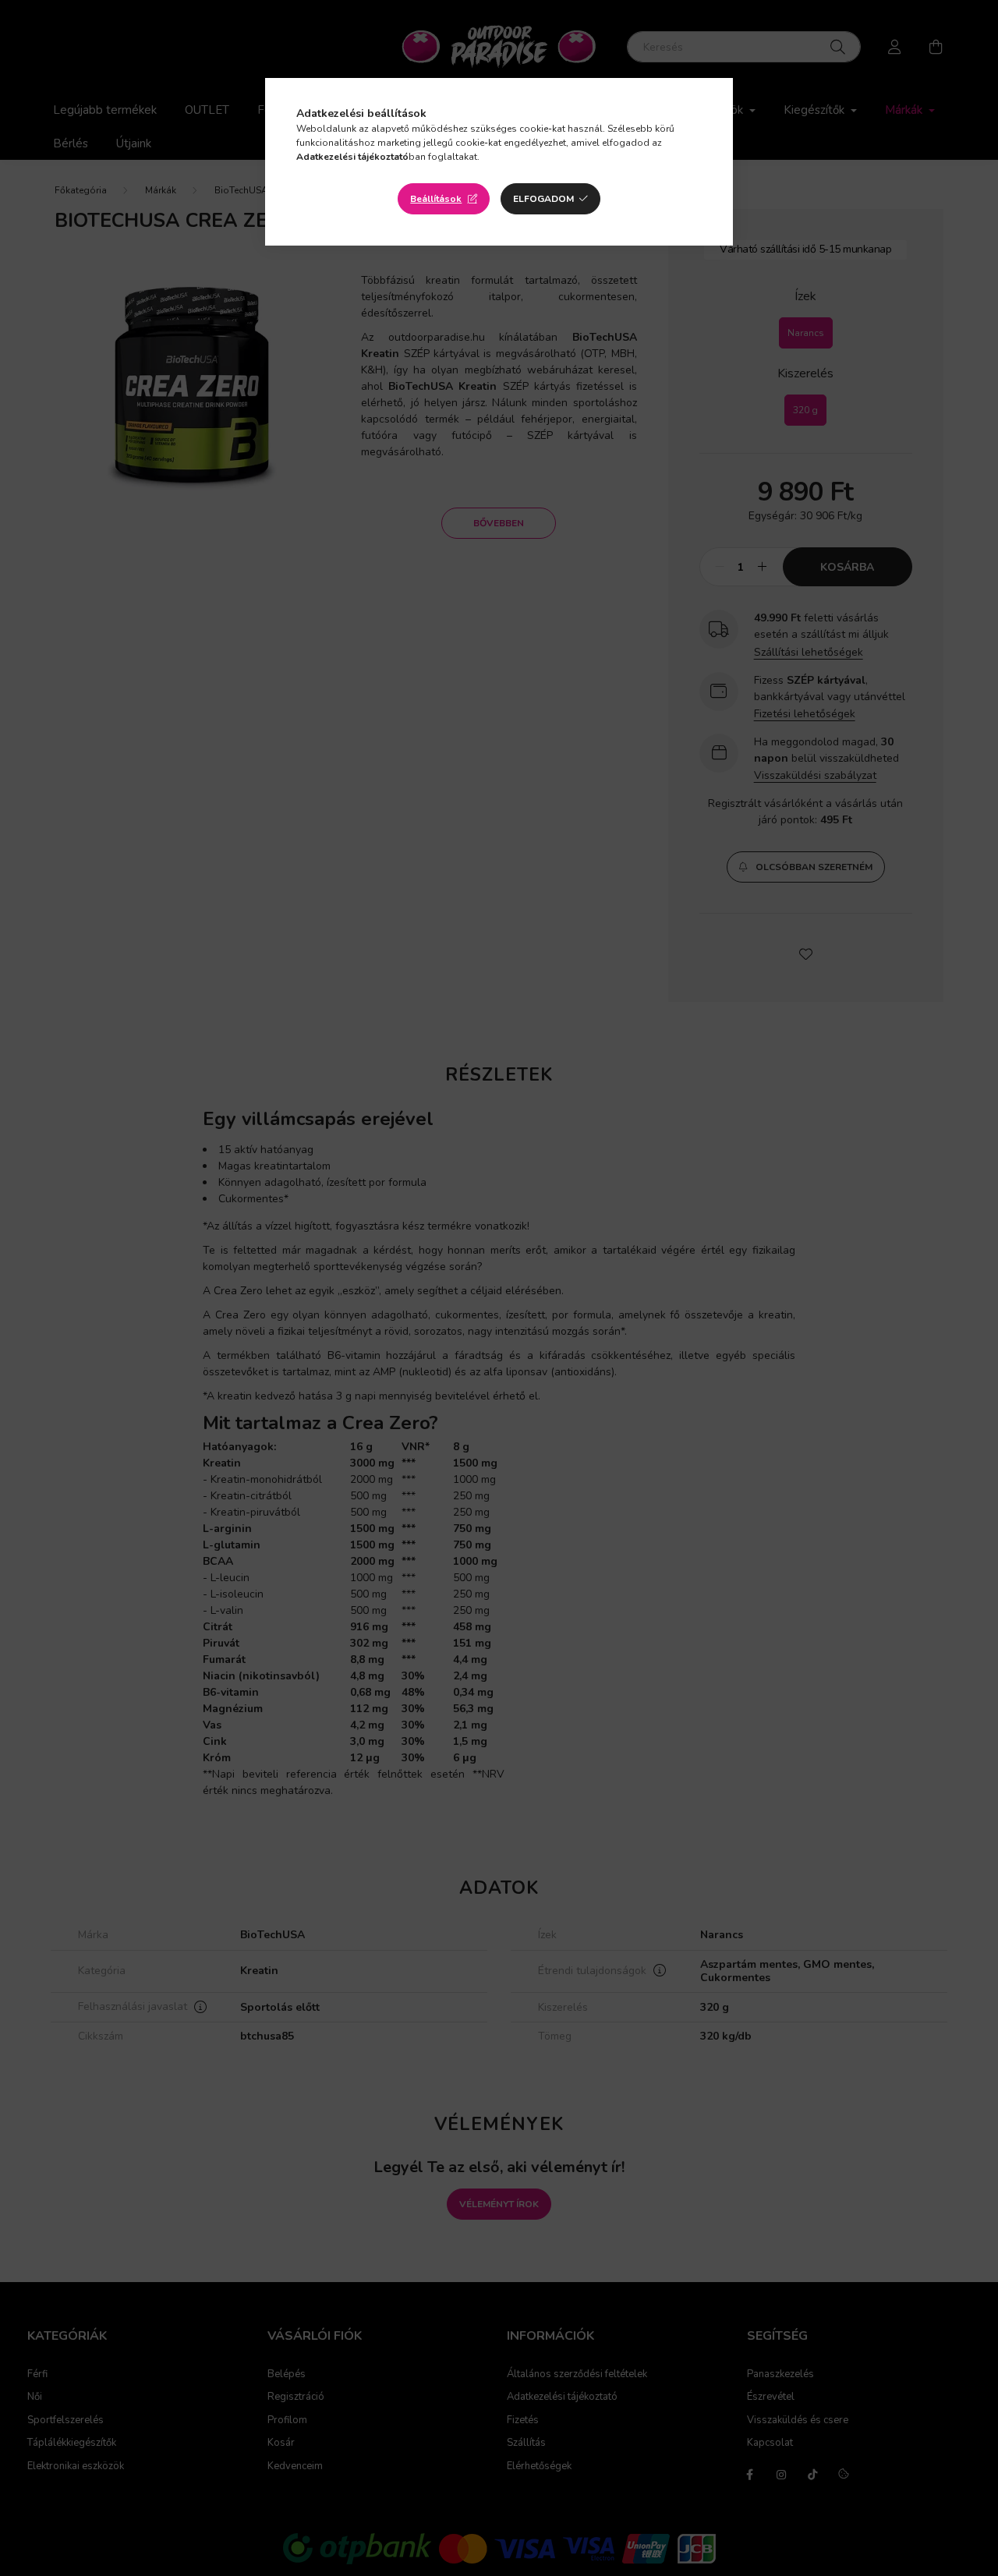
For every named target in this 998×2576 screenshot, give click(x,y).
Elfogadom (543, 199)
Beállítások (436, 199)
